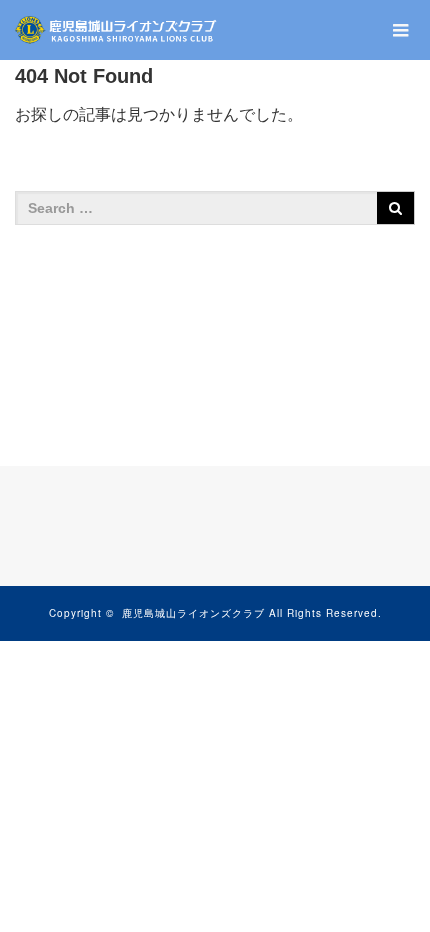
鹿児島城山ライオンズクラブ (193, 613)
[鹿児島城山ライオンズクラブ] (117, 30)
